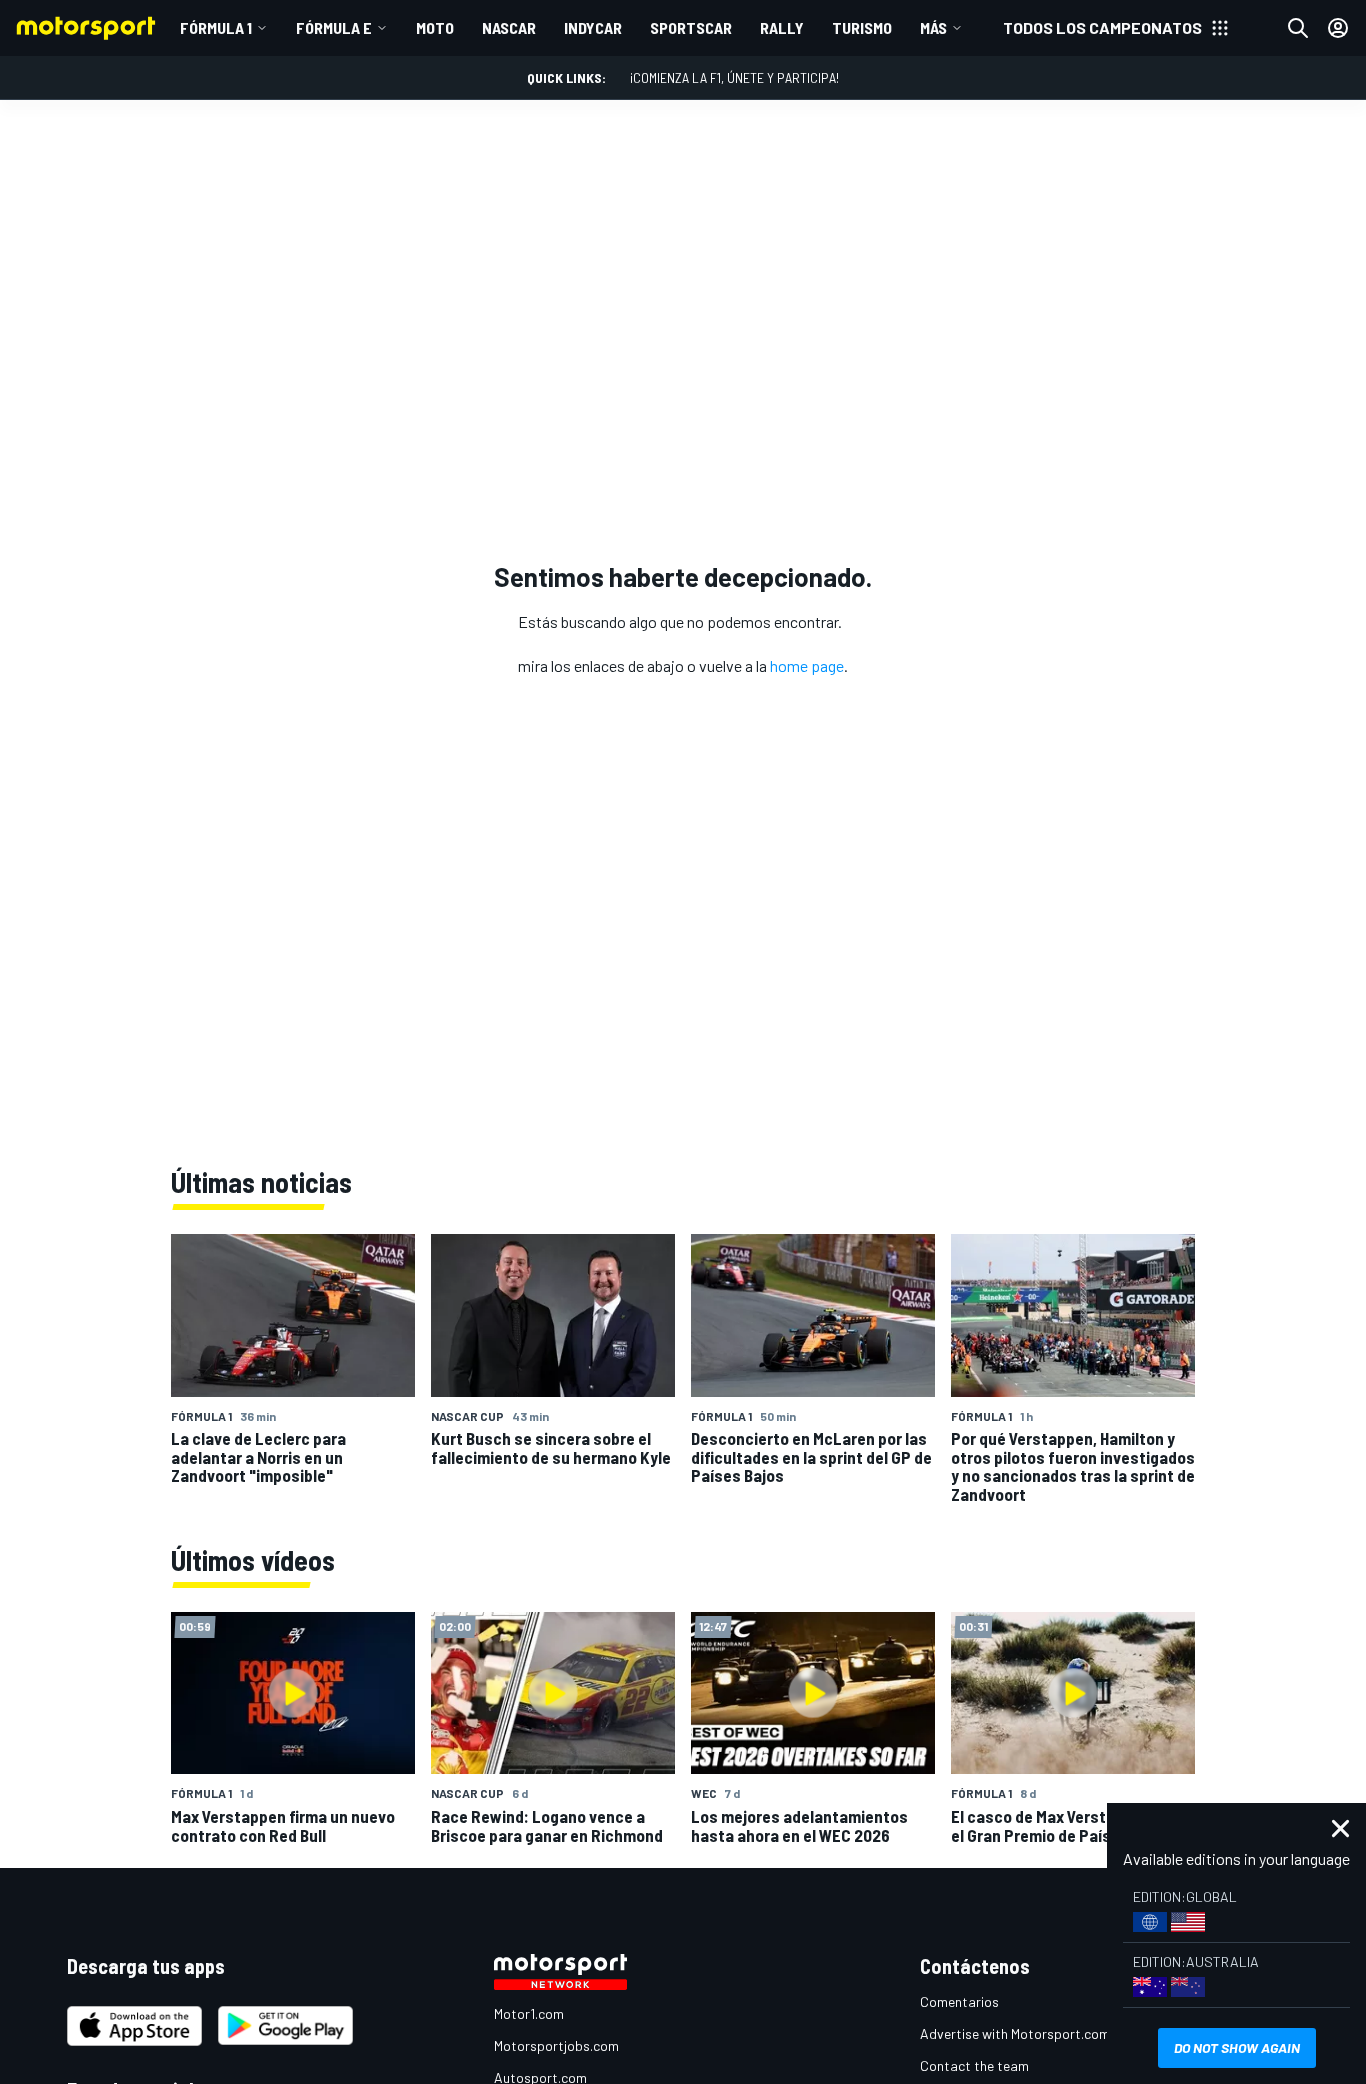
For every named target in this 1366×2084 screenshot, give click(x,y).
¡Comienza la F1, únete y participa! (734, 77)
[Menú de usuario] (1338, 28)
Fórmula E (334, 27)
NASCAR (509, 27)
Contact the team (974, 2065)
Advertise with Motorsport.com (1015, 2033)
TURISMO (862, 27)
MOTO (435, 27)
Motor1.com (529, 2013)
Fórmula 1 (216, 27)
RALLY (782, 27)
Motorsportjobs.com (556, 2045)
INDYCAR (593, 27)
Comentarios (959, 2001)
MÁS (933, 27)
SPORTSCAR (691, 27)
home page (807, 665)
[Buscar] (1298, 28)
